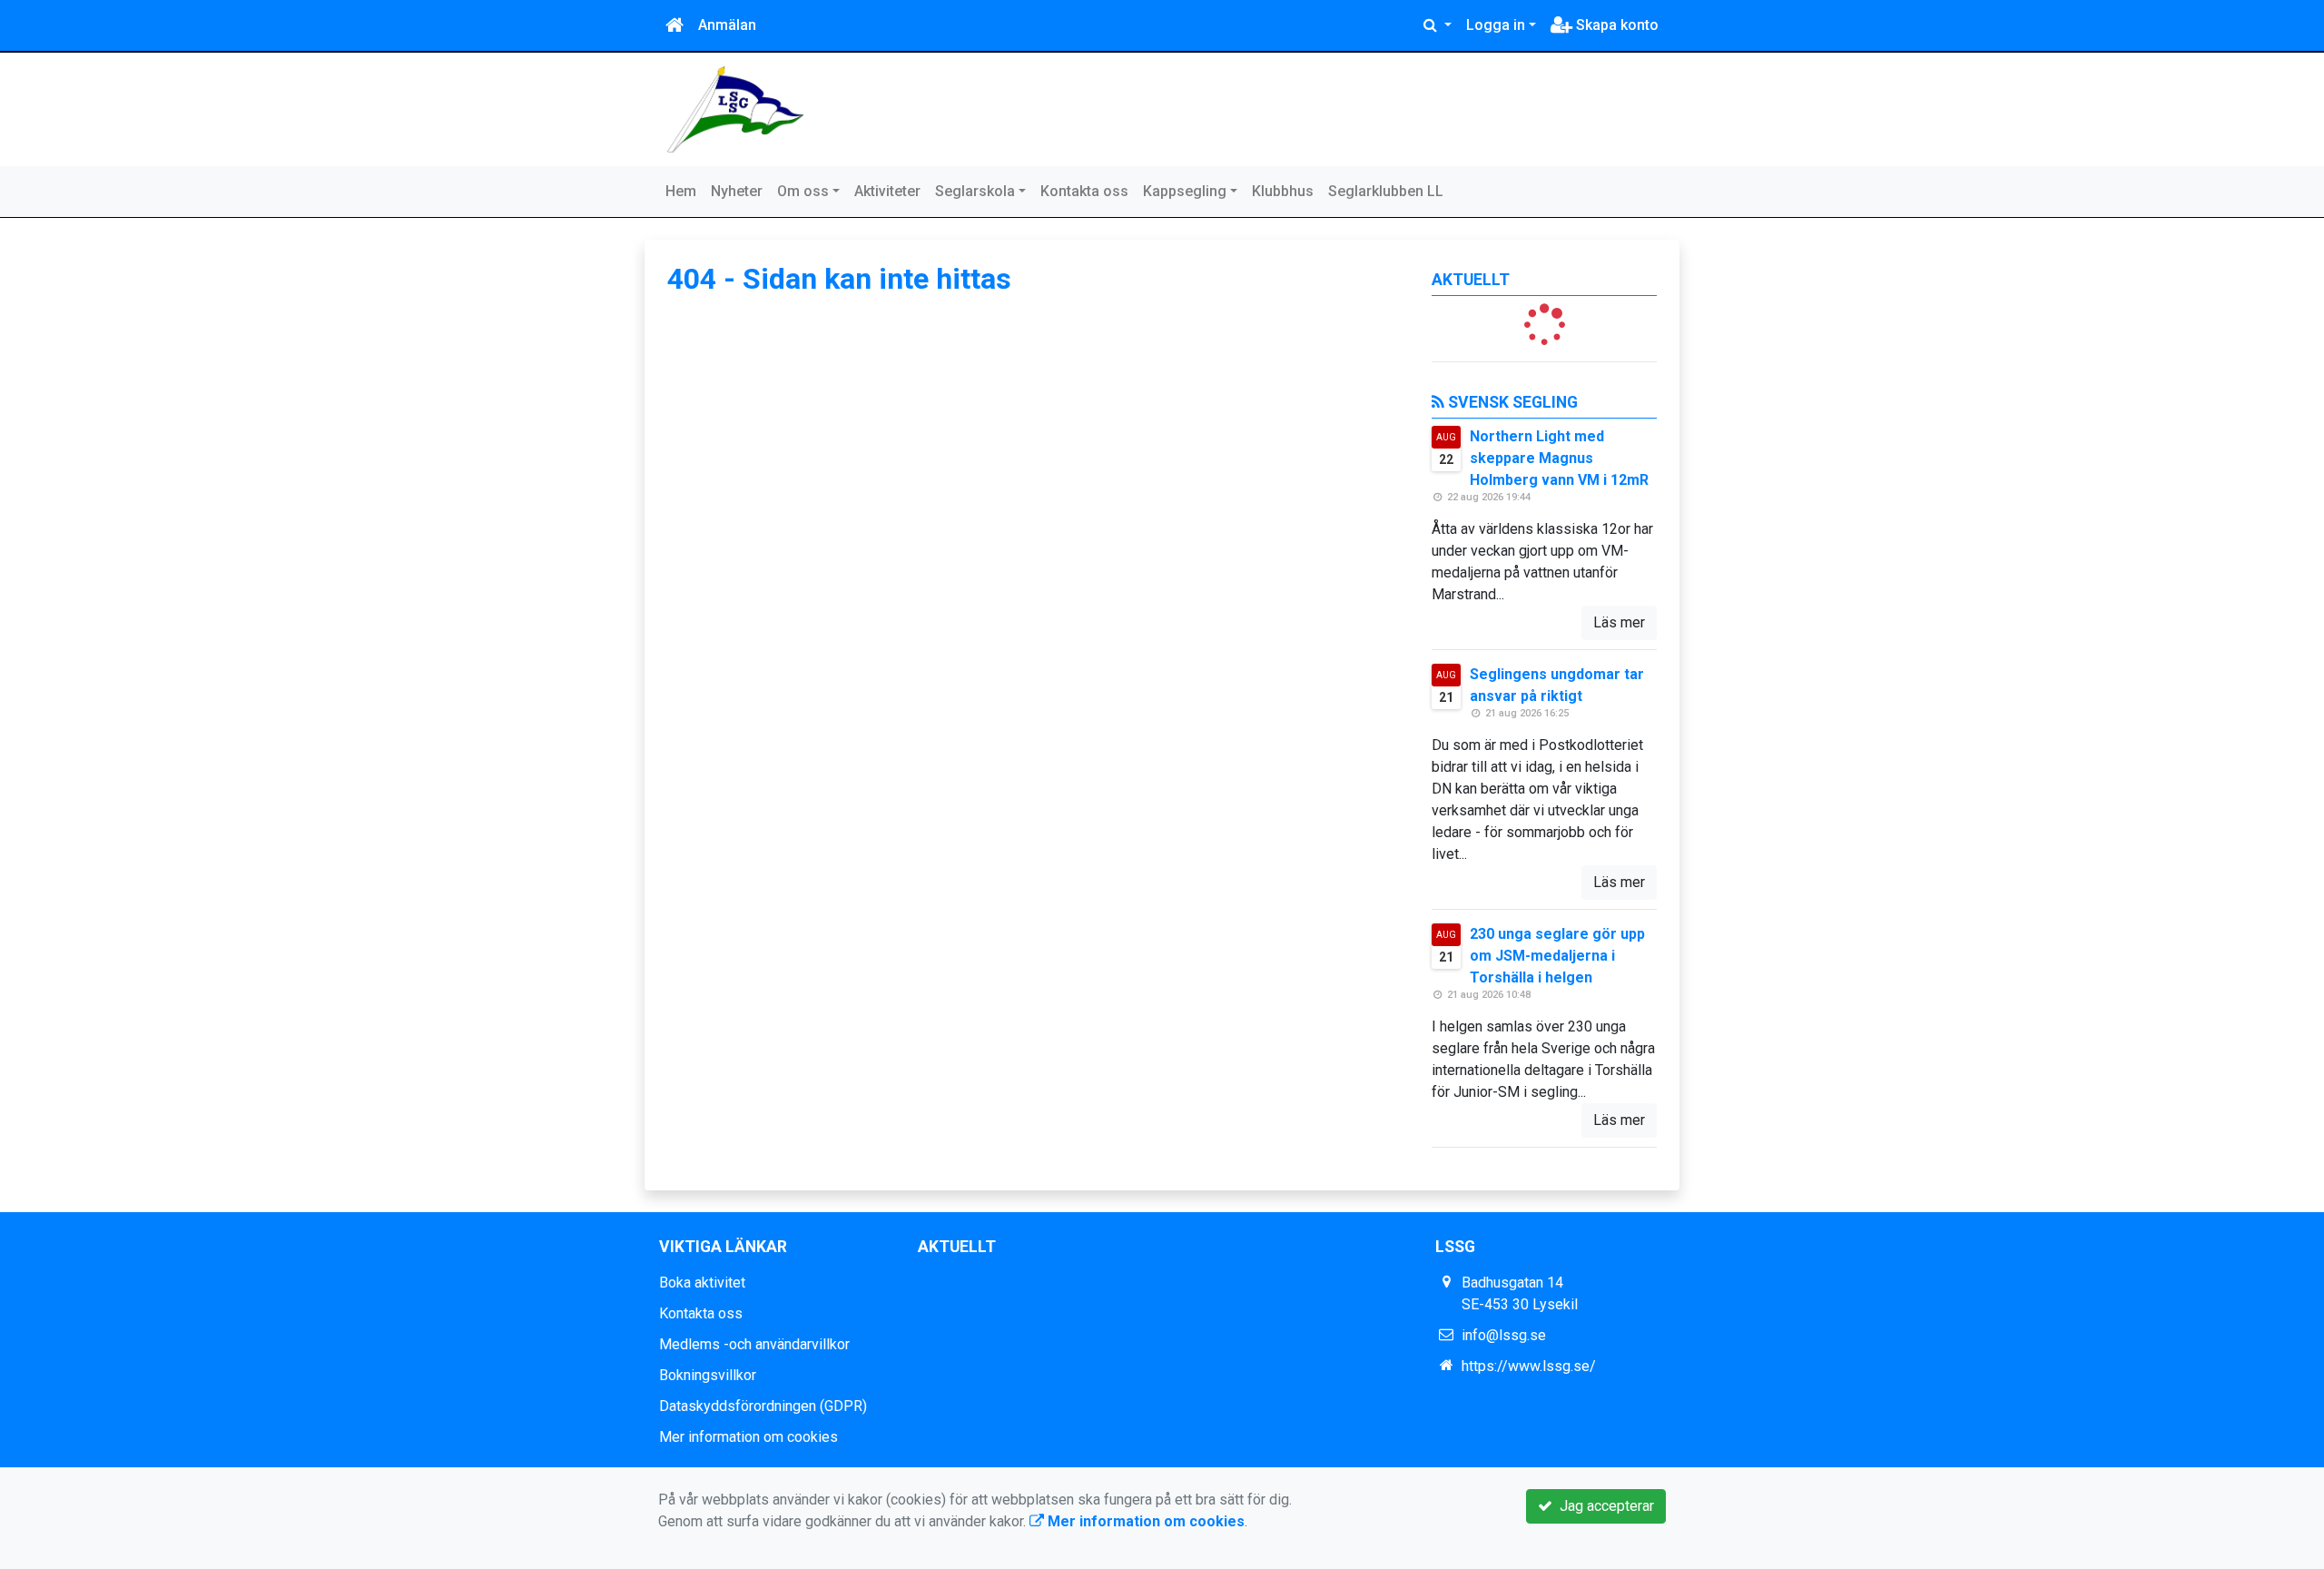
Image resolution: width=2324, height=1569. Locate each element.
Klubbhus (1283, 191)
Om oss (803, 191)
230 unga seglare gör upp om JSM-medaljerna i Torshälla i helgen (1557, 956)
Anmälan (727, 25)
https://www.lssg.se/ (1529, 1366)
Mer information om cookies (748, 1437)
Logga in (1496, 25)
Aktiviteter (887, 191)
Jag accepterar (1603, 1506)
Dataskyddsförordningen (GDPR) (763, 1406)
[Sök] (1438, 25)
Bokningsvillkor (708, 1375)
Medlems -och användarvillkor (754, 1344)
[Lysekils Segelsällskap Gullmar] (735, 109)
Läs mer (1619, 622)
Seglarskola (975, 191)
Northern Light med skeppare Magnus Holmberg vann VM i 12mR (1559, 458)
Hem (681, 191)
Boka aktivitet (702, 1283)
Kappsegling (1185, 191)
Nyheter (737, 191)
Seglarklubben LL (1386, 191)
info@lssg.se (1504, 1335)
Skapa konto (1615, 25)
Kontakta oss (1084, 191)
